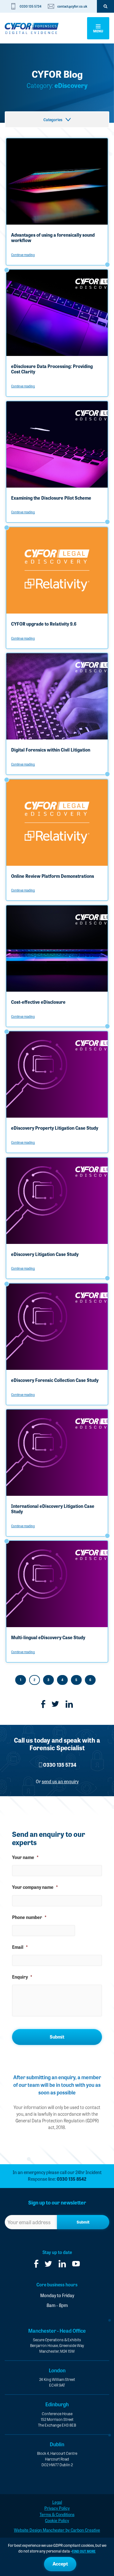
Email (20, 1947)
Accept (60, 2564)
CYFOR (32, 28)
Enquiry (22, 1977)
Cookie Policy (57, 2520)
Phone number (29, 1917)
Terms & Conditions (57, 2514)
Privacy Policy (57, 2508)
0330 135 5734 (31, 6)
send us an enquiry (60, 1781)
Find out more (84, 2551)
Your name (25, 1857)
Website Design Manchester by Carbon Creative (57, 2530)
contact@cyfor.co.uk (72, 6)
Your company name (35, 1887)
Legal (57, 2502)
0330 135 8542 (72, 2179)
